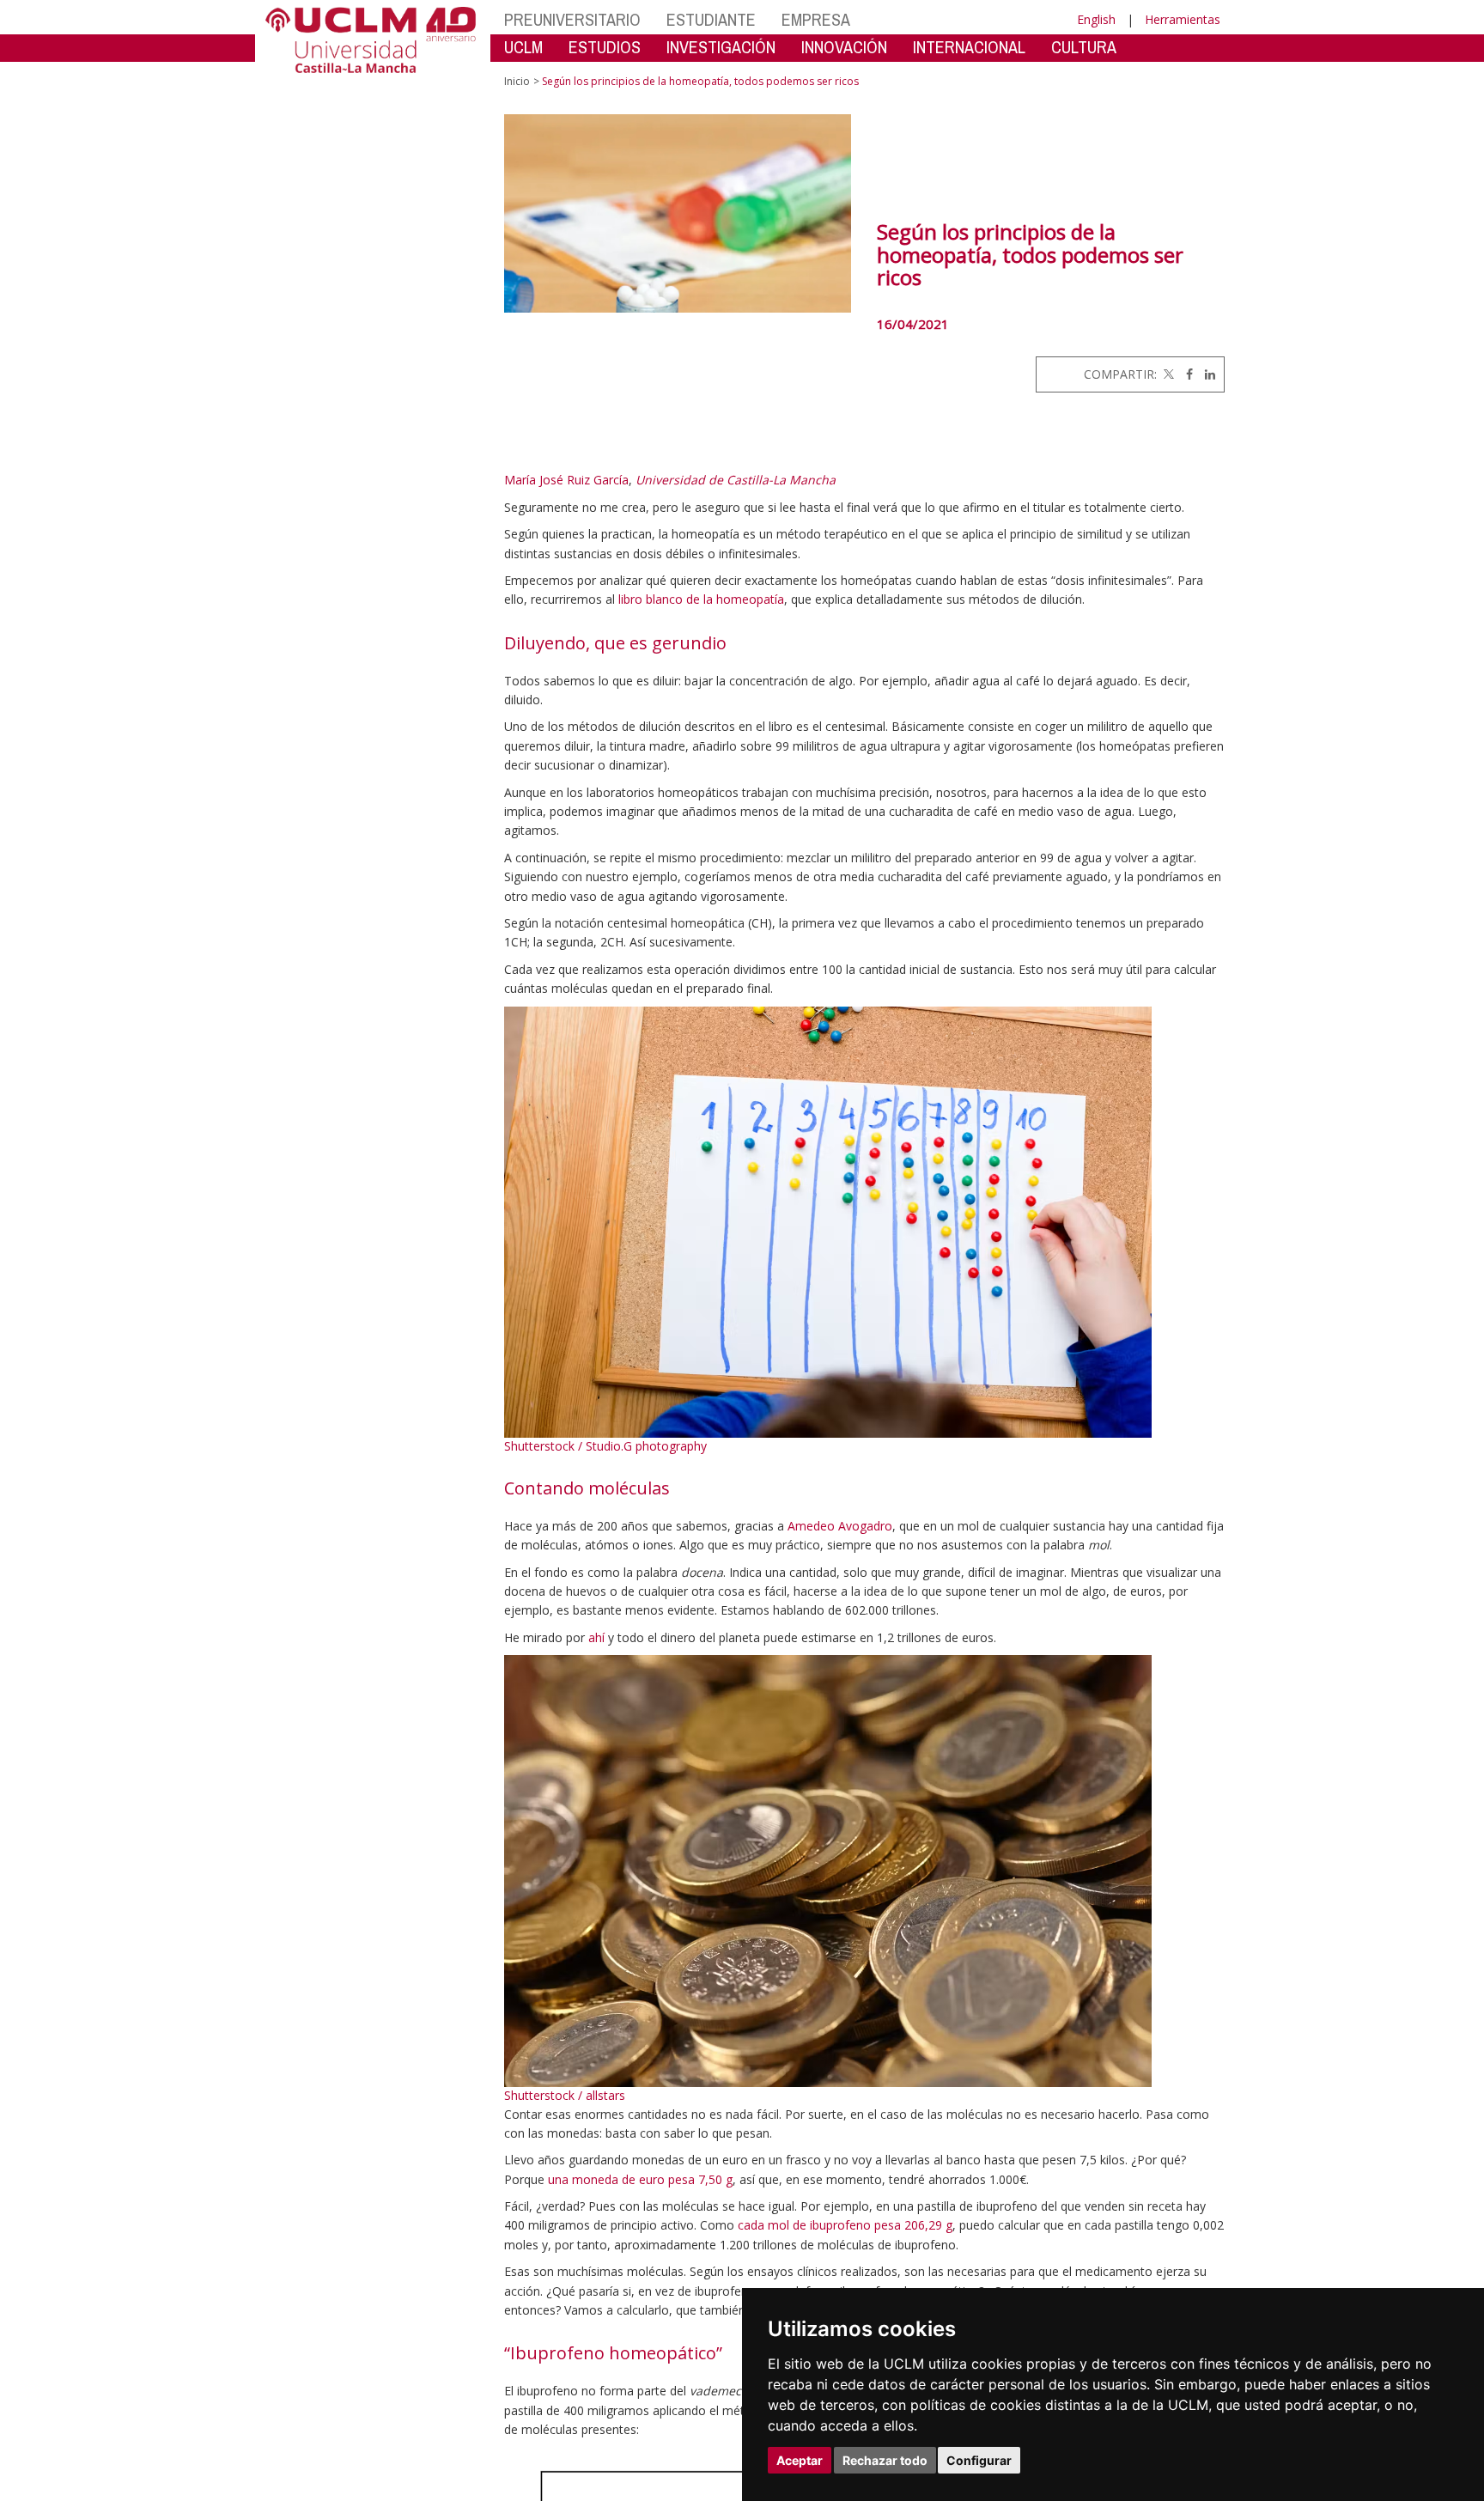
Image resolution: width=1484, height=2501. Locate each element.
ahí (596, 1637)
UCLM (523, 47)
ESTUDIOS (605, 47)
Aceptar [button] (800, 2460)
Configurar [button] (979, 2460)
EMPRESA (816, 19)
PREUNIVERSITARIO (572, 19)
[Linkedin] (1206, 374)
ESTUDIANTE (711, 19)
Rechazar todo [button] (885, 2460)
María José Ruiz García (566, 480)
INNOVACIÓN (844, 47)
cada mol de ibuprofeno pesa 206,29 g (845, 2225)
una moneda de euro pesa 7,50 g (640, 2179)
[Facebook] (1185, 374)
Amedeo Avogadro (840, 1526)
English (1096, 19)
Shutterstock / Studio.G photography (605, 1446)
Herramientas (1183, 19)
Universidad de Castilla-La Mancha (736, 480)
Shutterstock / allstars (565, 2095)
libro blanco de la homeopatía (701, 599)
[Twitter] (1167, 374)
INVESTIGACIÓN (721, 47)
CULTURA (1084, 47)
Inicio (517, 81)
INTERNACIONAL (969, 47)
